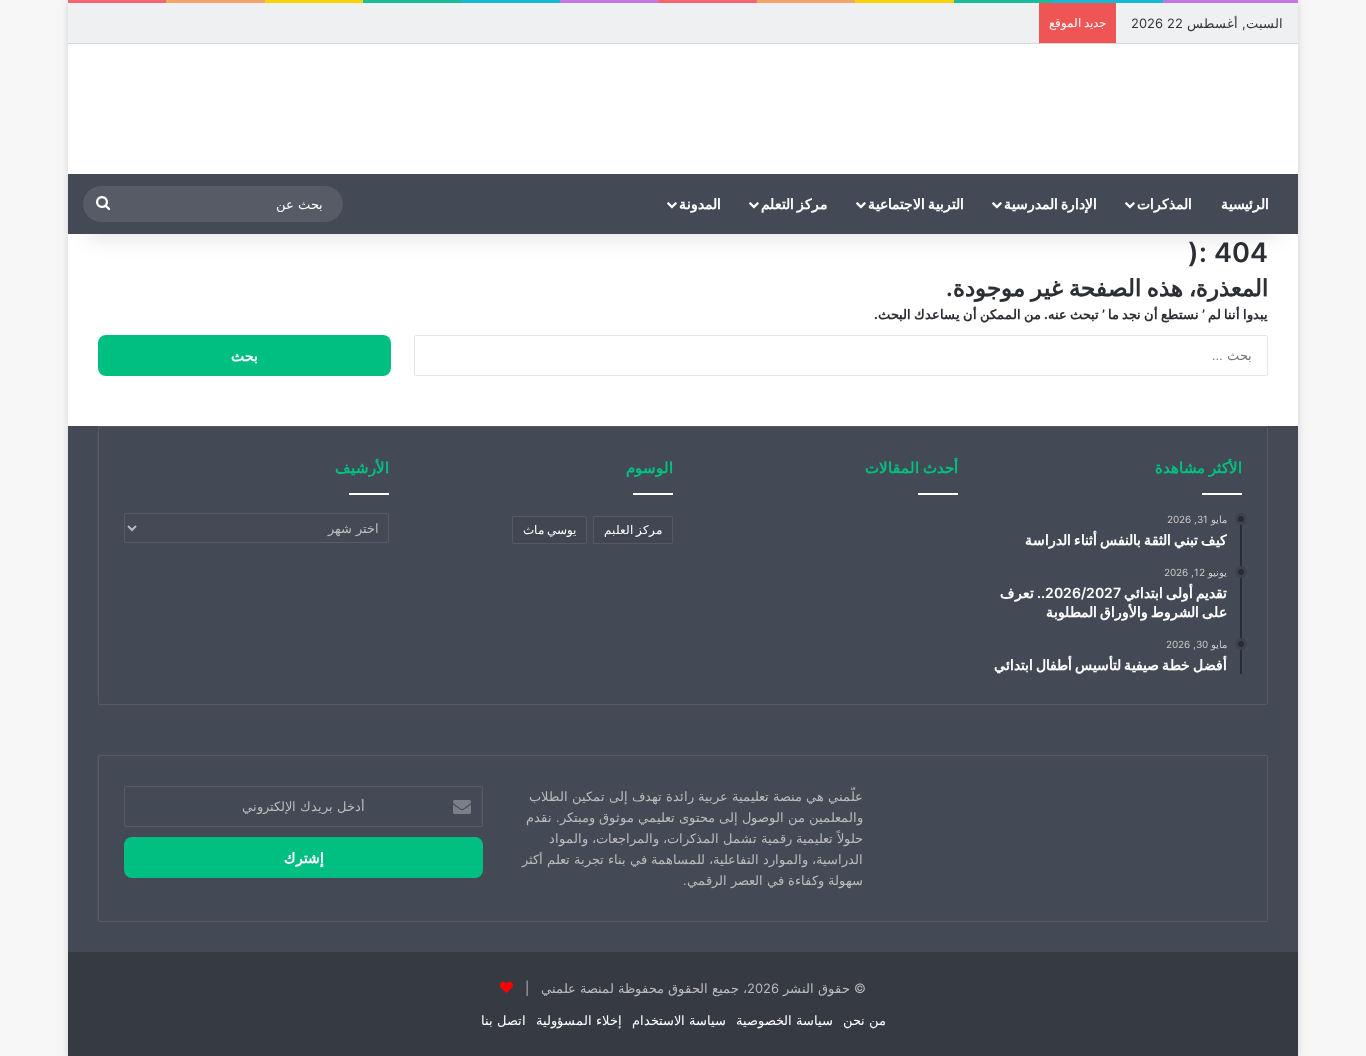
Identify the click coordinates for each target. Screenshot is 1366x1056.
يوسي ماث (549, 529)
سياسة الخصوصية (784, 1020)
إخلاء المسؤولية (579, 1020)
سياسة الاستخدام (679, 1020)
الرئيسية (1245, 203)
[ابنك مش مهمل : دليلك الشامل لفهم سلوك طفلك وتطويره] (825, 545)
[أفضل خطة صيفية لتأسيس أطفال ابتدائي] (825, 617)
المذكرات (1164, 203)
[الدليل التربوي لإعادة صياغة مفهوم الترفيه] (734, 545)
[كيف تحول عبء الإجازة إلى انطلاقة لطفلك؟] (916, 617)
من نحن (864, 1020)
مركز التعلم (794, 203)
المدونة (700, 203)
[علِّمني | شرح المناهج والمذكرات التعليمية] (1208, 109)
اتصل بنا (503, 1020)
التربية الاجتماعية (916, 203)
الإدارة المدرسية (1050, 203)
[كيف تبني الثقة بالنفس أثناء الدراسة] (916, 545)
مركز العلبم (633, 529)
